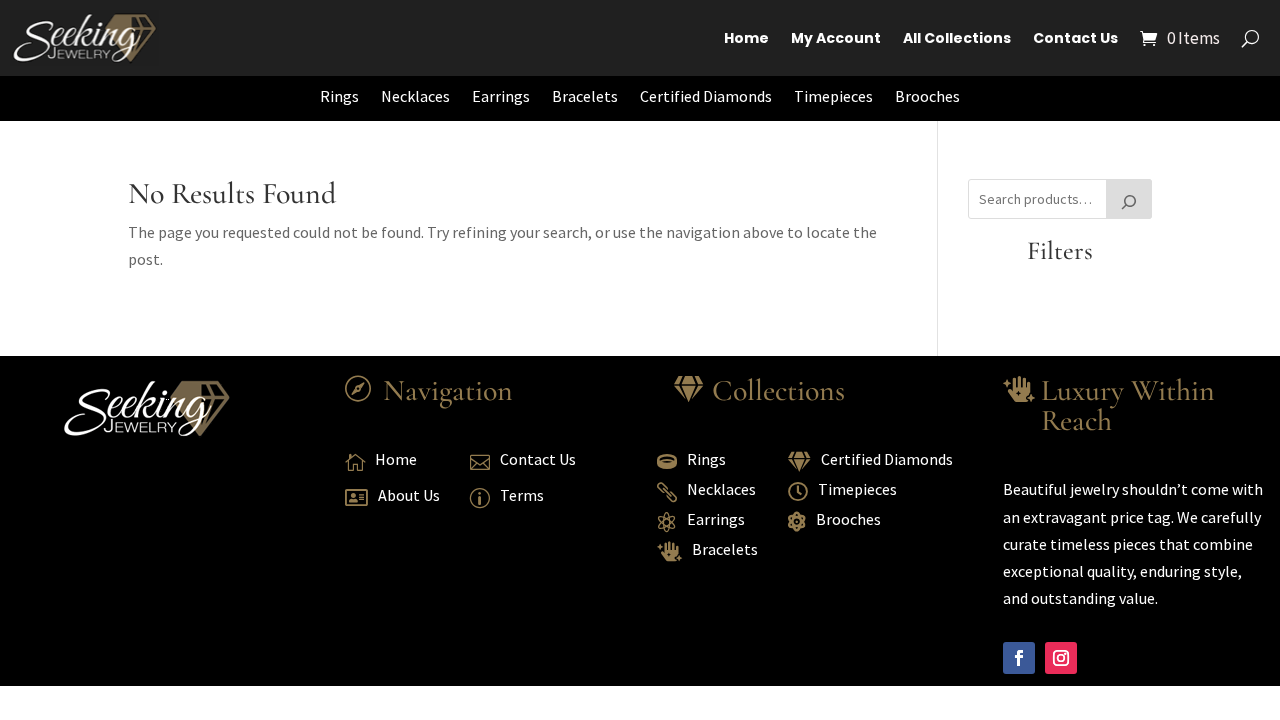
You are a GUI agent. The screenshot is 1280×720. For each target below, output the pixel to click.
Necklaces (415, 96)
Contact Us (1075, 38)
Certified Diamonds (706, 96)
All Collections (957, 38)
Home (746, 38)
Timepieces (833, 96)
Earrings (501, 96)
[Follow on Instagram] (1061, 658)
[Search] (1129, 199)
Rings (339, 96)
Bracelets (585, 96)
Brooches (927, 96)
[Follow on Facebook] (1019, 658)
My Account (836, 38)
